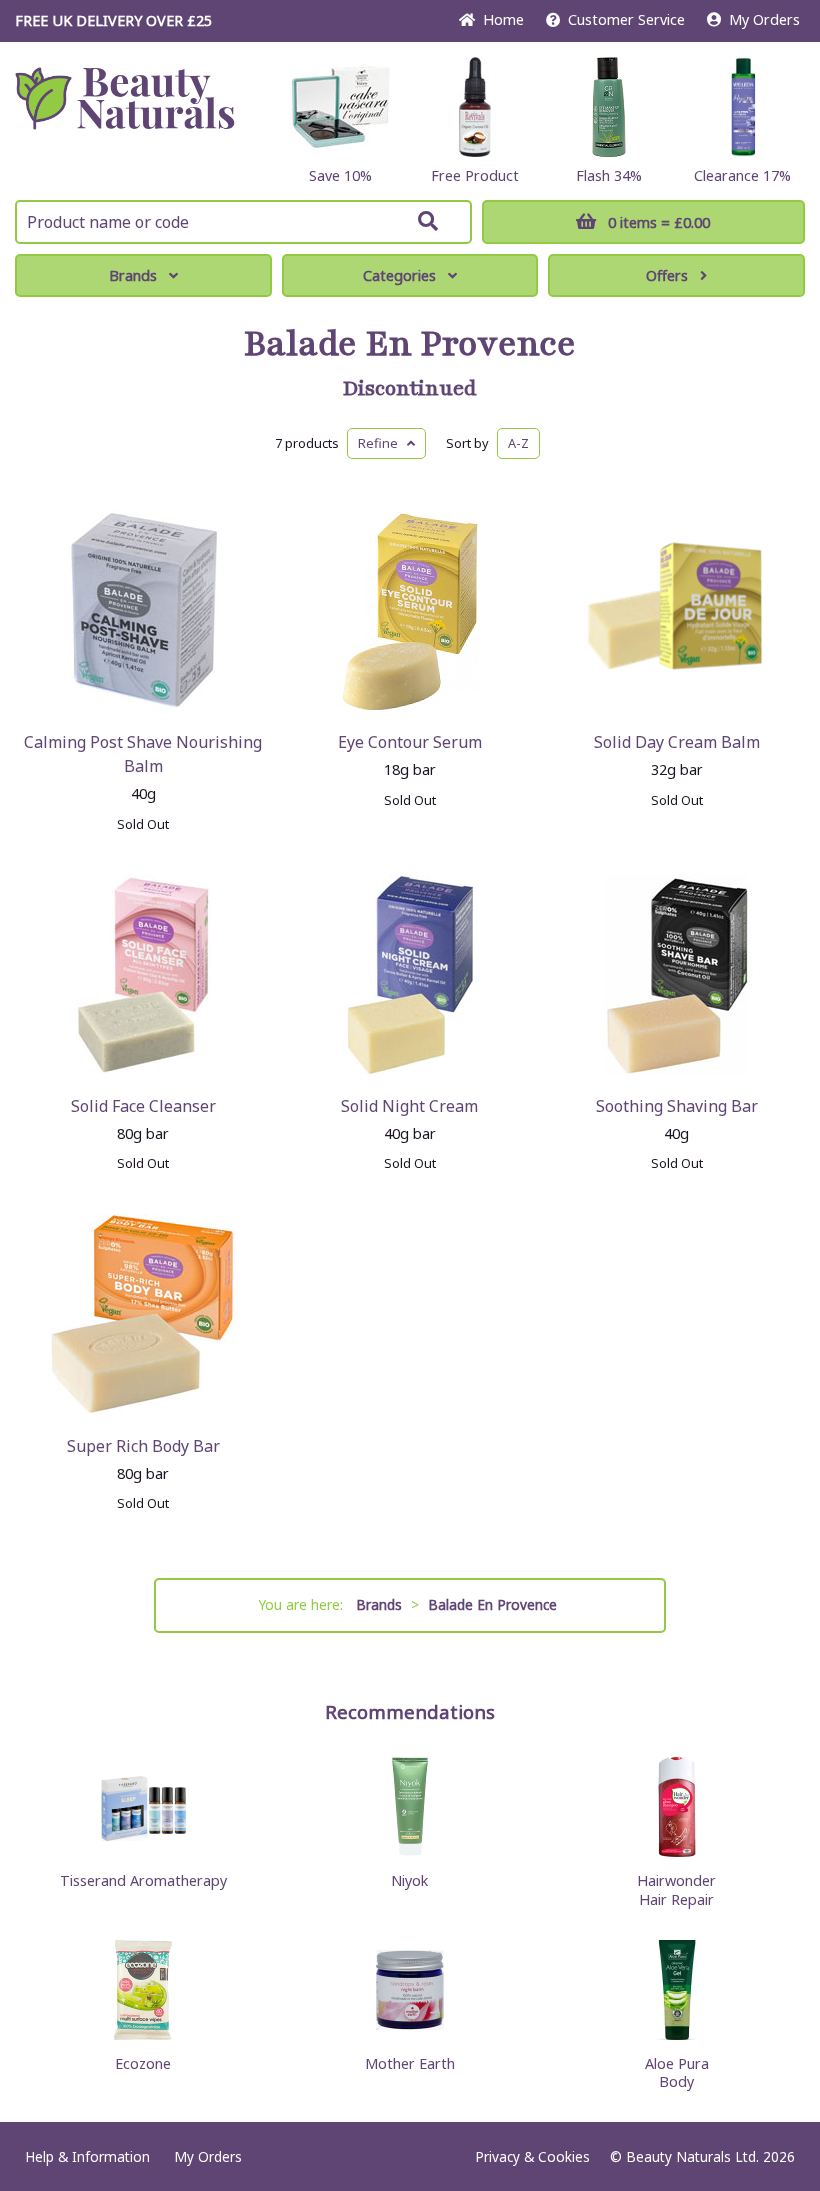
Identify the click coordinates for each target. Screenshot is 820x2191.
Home (499, 19)
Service (626, 19)
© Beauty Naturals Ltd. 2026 (702, 2156)
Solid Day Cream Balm (677, 742)
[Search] (428, 221)
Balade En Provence (410, 344)
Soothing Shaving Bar (677, 1106)
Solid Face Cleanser (143, 1106)
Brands (133, 275)
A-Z (518, 443)
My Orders (760, 19)
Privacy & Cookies (532, 2156)
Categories (399, 275)
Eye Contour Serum (410, 742)
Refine (382, 443)
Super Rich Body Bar (143, 1446)
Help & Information (87, 2156)
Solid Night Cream (409, 1106)
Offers (667, 275)
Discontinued (410, 389)
